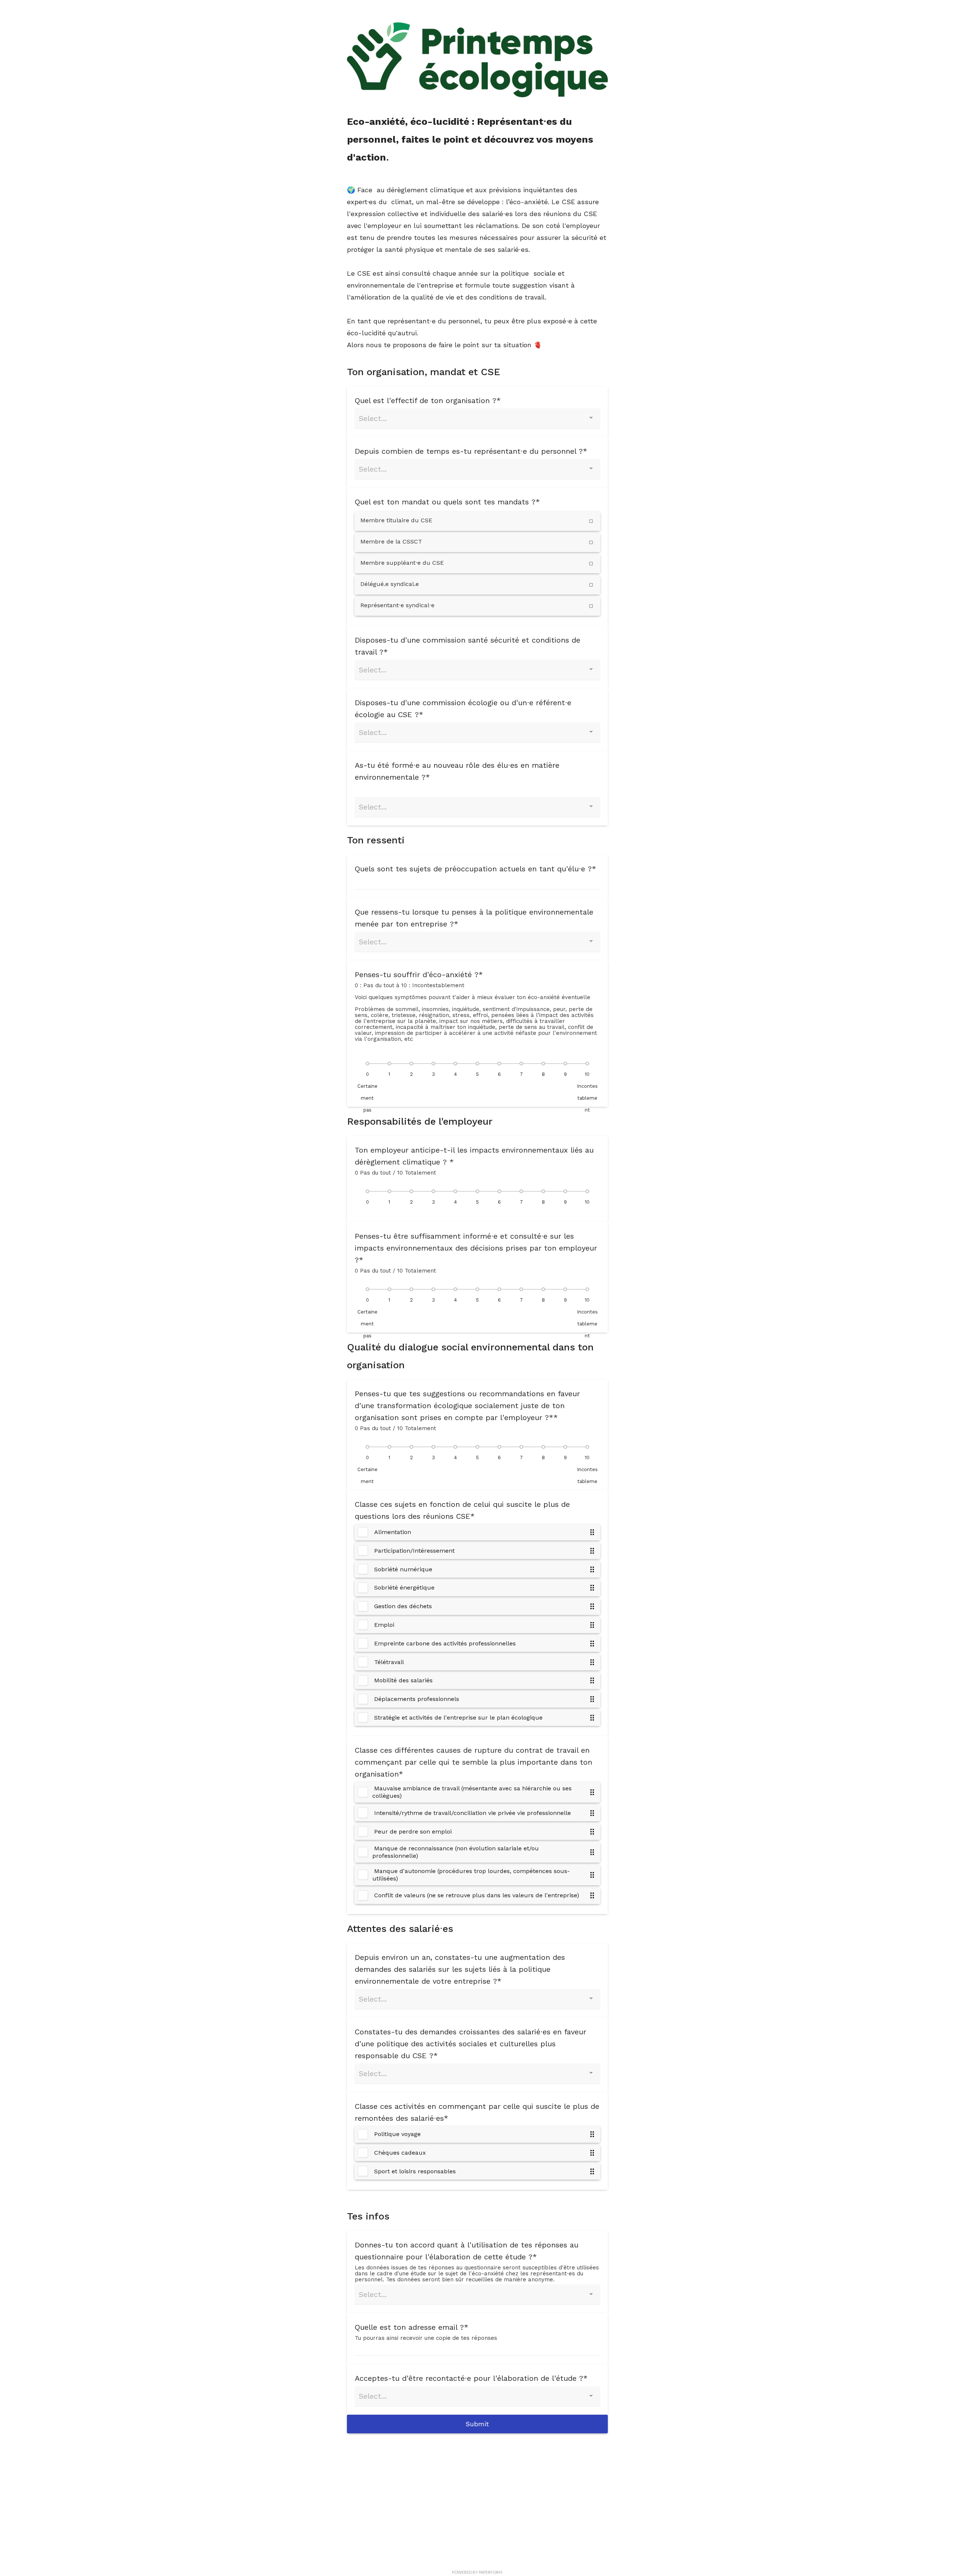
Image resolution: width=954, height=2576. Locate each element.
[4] (455, 1064)
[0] (367, 1191)
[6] (499, 1064)
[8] (543, 1064)
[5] (477, 1064)
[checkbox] (477, 521)
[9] (565, 1064)
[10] (587, 1191)
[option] (477, 1532)
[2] (411, 1064)
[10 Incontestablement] (587, 1064)
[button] (592, 1532)
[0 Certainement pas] (367, 1064)
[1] (389, 1064)
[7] (521, 1064)
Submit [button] (477, 2424)
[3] (433, 1064)
